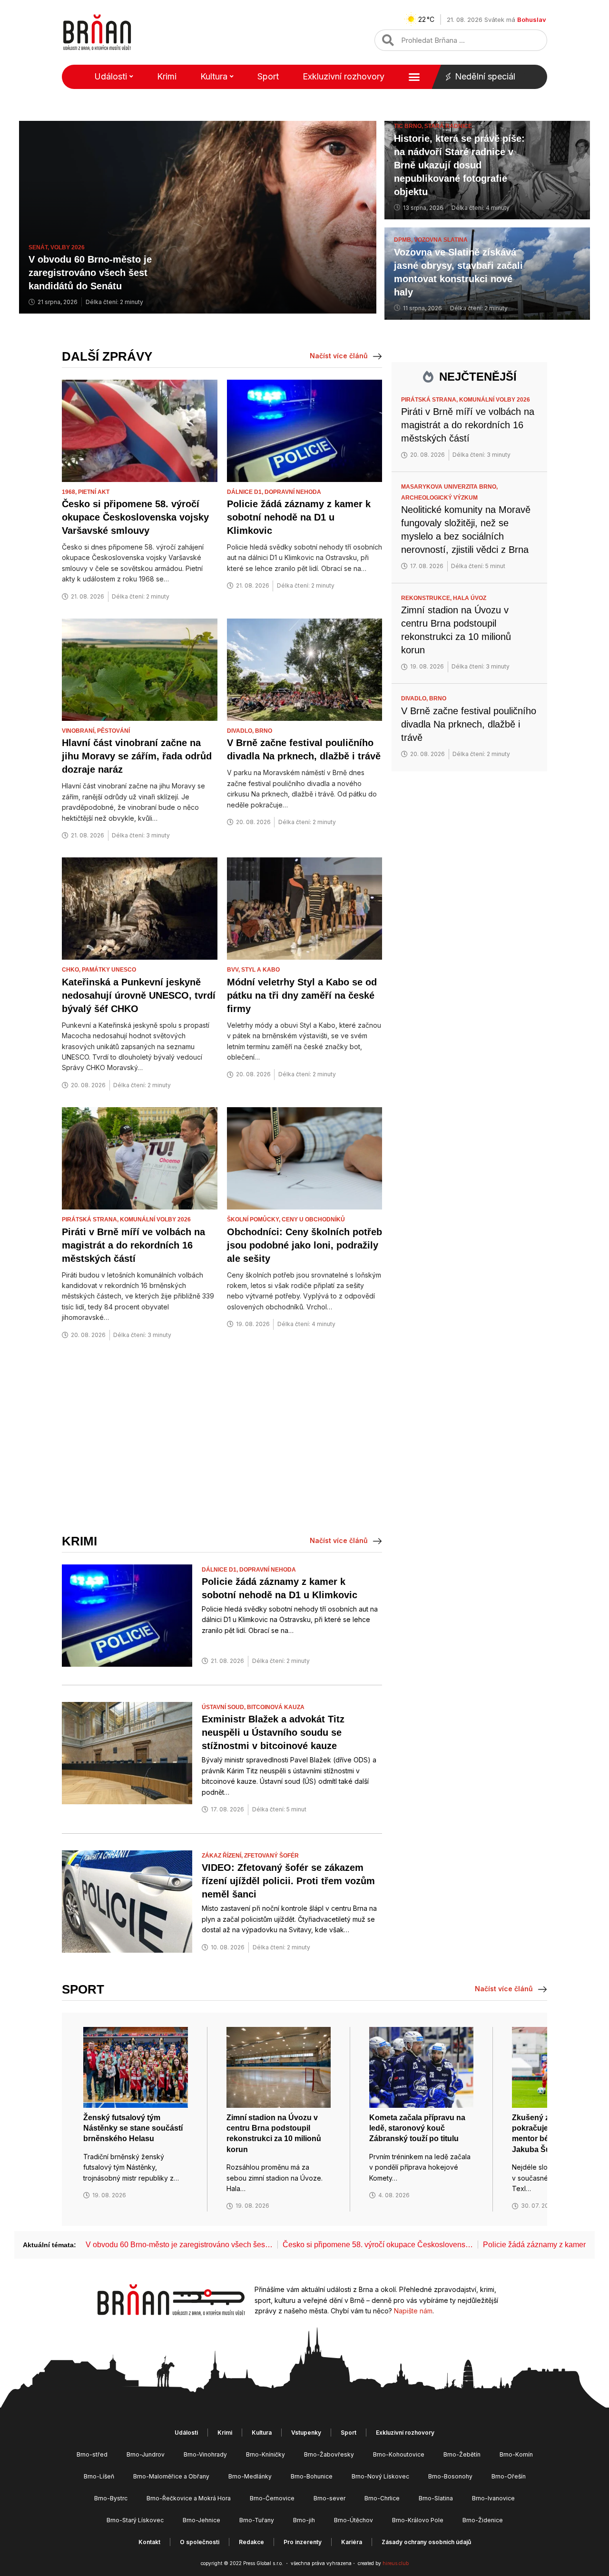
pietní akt (94, 492)
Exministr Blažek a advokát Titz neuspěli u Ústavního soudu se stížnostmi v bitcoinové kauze (273, 1732)
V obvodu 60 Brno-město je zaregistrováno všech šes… (179, 2245)
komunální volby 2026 (155, 1219)
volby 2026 (68, 247)
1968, (70, 492)
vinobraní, (79, 731)
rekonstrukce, (427, 598)
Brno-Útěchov (354, 2520)
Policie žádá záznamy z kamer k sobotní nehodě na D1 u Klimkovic (299, 517)
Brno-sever (329, 2498)
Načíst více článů (339, 356)
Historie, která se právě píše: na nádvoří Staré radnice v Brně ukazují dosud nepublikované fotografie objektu (459, 165)
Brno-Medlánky (250, 2476)
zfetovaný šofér (271, 1856)
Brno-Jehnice (201, 2520)
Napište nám (413, 2311)
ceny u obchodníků (313, 1219)
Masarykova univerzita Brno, (450, 487)
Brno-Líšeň (99, 2476)
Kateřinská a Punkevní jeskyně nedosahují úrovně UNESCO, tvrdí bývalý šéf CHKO (139, 995)
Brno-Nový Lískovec (380, 2476)
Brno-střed (92, 2454)
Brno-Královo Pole (418, 2520)
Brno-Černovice (272, 2498)
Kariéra (352, 2542)
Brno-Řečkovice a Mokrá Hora (189, 2498)
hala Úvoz (470, 598)
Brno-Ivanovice (493, 2498)
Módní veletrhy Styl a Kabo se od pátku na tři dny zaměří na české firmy (302, 995)
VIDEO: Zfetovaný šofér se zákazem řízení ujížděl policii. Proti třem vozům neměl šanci (288, 1881)
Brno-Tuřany (257, 2520)
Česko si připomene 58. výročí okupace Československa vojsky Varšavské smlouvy (135, 517)
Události (111, 76)
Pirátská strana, (91, 1219)
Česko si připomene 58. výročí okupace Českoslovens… (378, 2245)
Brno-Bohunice (312, 2476)
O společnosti (200, 2542)
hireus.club (396, 2563)
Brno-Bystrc (111, 2498)
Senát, (39, 247)
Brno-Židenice (483, 2520)
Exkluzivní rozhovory (344, 76)
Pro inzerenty (303, 2542)
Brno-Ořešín (509, 2476)
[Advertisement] (222, 1437)
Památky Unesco (109, 970)
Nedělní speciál (485, 76)
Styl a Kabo (260, 970)
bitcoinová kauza (276, 1707)
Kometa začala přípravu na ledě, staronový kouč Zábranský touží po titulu (417, 2128)
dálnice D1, (246, 492)
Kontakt (149, 2542)
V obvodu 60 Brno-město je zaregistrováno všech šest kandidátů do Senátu (90, 273)
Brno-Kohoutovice (399, 2454)
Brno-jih (304, 2520)
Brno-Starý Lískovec (135, 2520)
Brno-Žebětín (462, 2454)
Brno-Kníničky (265, 2454)
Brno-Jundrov (146, 2454)
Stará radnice (448, 126)
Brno (264, 731)
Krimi (167, 76)
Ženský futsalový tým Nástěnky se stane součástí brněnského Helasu (133, 2128)
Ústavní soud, (224, 1707)
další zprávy (107, 356)
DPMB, (404, 240)
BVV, (234, 970)
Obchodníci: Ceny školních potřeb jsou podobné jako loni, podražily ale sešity (304, 1245)
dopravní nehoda (293, 492)
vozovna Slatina (441, 240)
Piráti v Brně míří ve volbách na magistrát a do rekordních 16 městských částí (133, 1245)
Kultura (214, 76)
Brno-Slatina (436, 2498)
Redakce (251, 2542)
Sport (268, 76)
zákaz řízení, (223, 1856)
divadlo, (241, 731)
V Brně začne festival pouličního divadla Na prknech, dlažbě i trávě (469, 724)
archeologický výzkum (439, 498)
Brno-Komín (516, 2454)
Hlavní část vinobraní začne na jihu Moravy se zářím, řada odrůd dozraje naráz (137, 756)
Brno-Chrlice (382, 2498)
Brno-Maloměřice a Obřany (171, 2476)
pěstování (113, 731)
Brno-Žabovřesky (329, 2454)
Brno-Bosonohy (450, 2476)
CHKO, (72, 970)
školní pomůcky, (254, 1219)
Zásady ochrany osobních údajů (426, 2542)
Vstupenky (306, 2433)
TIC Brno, (409, 126)
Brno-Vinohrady (205, 2454)
